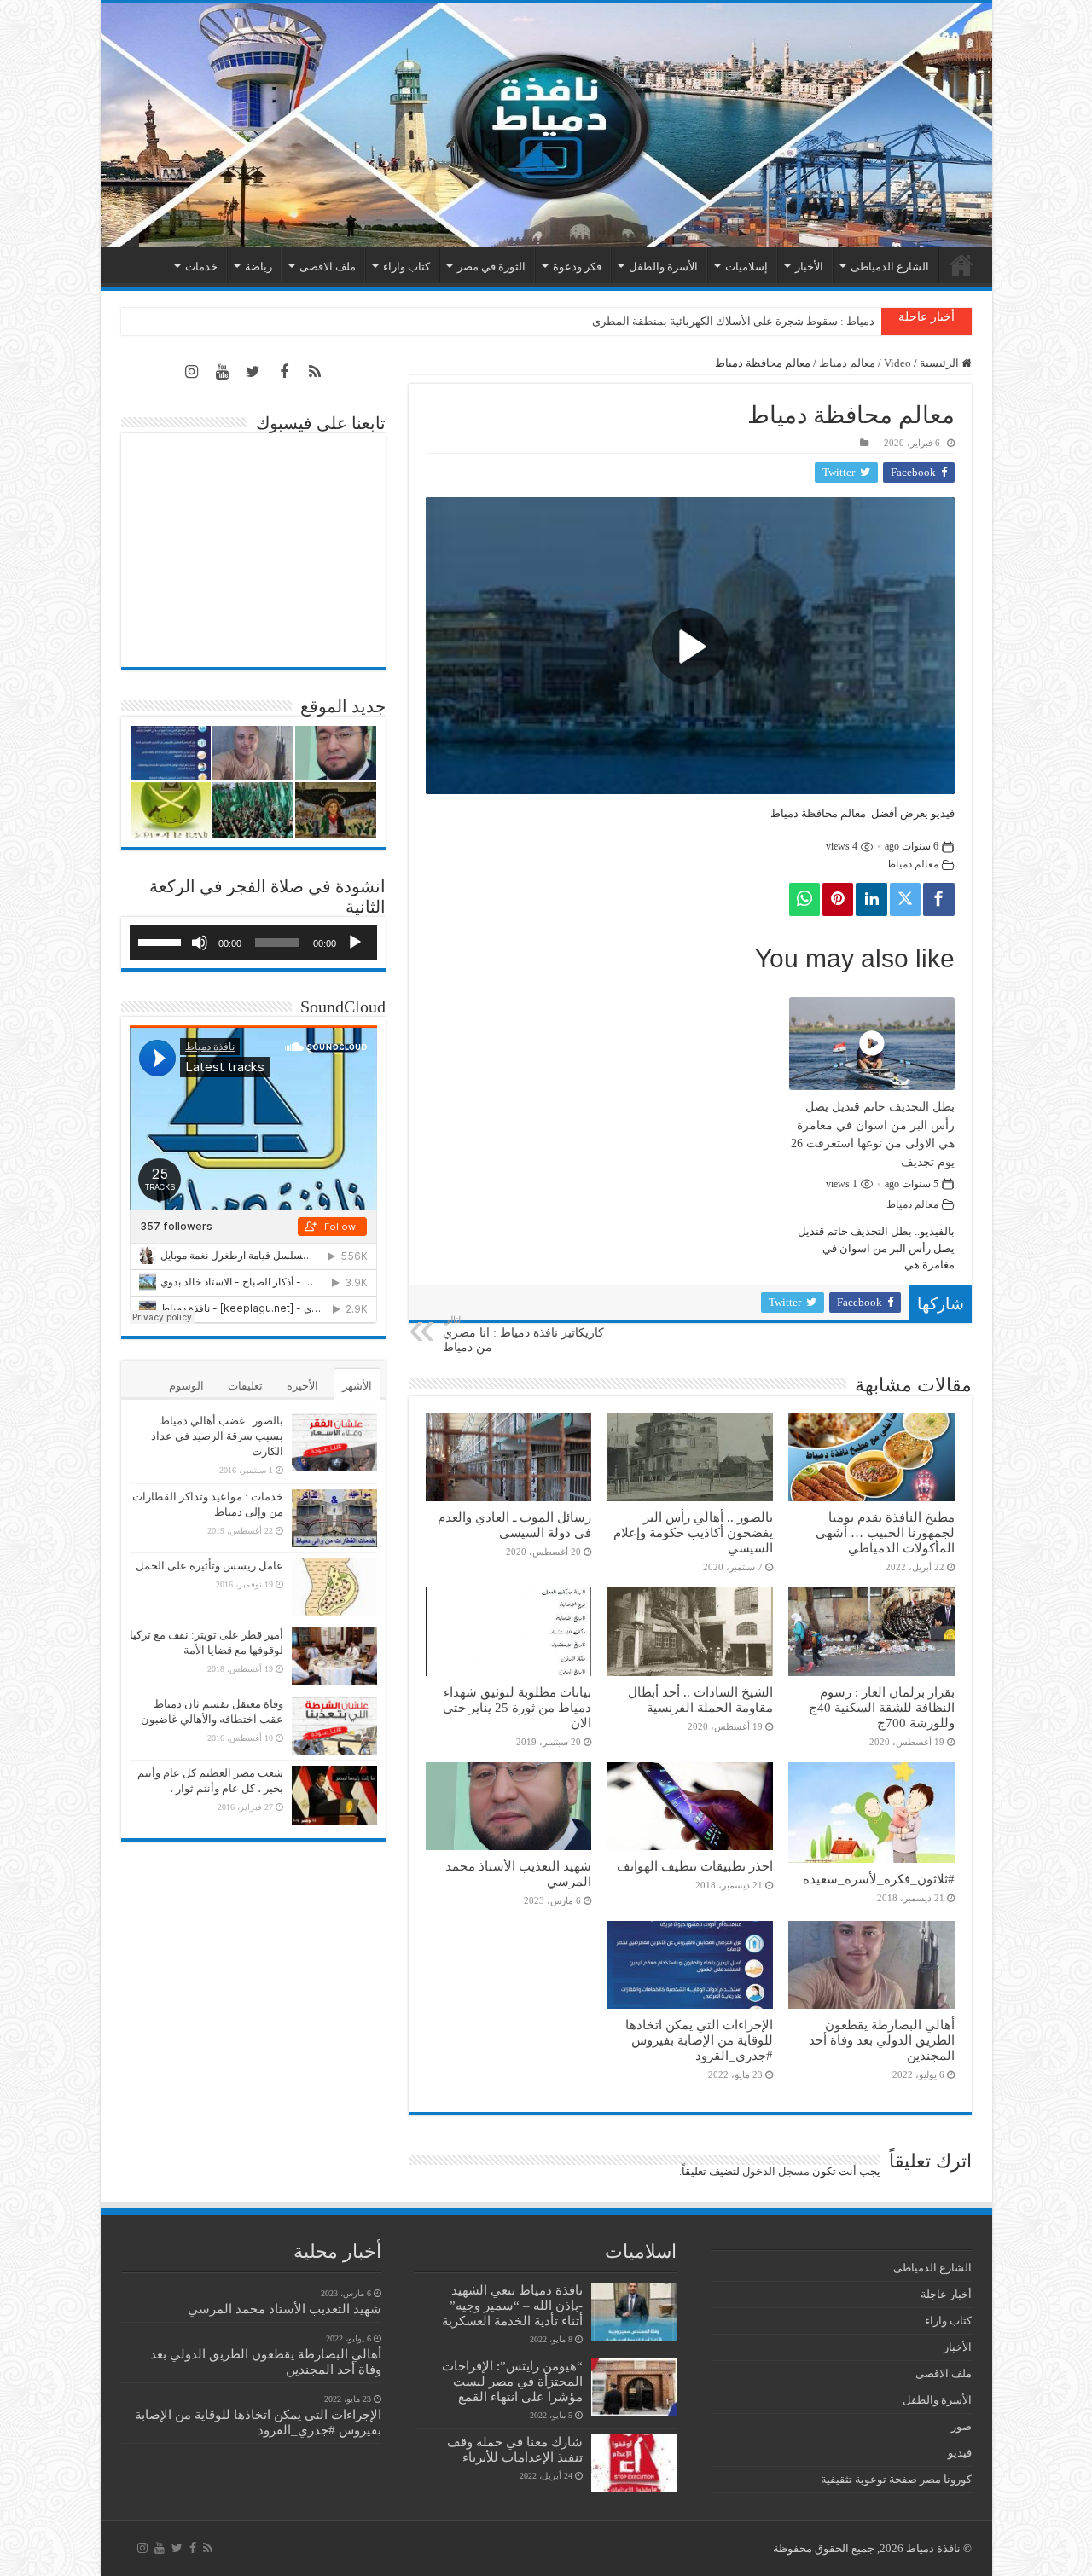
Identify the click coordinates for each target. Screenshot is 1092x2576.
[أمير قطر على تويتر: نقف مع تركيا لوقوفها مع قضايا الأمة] (334, 1656)
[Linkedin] (871, 899)
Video (897, 363)
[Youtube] (223, 372)
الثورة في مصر (491, 267)
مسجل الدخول (776, 2171)
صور (961, 2426)
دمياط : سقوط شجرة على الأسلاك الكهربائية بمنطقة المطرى (733, 321)
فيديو (960, 2453)
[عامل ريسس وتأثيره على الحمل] (334, 1587)
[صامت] (200, 943)
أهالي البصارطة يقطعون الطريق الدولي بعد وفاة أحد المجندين (882, 2040)
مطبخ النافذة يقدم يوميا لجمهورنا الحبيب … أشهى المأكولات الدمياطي (885, 1532)
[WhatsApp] (804, 899)
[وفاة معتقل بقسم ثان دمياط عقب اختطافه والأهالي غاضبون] (334, 1726)
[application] (253, 943)
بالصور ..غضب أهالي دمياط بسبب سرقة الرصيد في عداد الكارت (217, 1436)
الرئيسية (961, 264)
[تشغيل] (355, 943)
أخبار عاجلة (946, 2294)
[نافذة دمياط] (546, 125)
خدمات (201, 267)
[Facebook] (938, 899)
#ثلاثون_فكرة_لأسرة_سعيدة (879, 1879)
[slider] (162, 941)
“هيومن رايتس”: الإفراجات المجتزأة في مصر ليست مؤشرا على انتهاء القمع (512, 2381)
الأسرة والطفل (663, 267)
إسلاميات (746, 267)
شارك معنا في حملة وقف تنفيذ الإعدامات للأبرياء (515, 2449)
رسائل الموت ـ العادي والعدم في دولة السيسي (514, 1525)
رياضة (258, 267)
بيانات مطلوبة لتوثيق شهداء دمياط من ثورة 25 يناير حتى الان (517, 1707)
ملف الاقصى (328, 267)
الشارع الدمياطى (890, 267)
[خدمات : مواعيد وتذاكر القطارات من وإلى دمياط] (334, 1518)
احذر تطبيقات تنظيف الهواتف (695, 1866)
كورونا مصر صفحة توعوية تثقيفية (896, 2479)
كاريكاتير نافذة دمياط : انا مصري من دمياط (523, 1334)
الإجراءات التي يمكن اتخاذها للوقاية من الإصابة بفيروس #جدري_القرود (699, 2040)
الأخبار (809, 267)
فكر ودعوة (577, 267)
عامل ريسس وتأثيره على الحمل (209, 1566)
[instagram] (192, 372)
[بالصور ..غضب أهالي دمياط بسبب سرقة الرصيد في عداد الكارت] (334, 1442)
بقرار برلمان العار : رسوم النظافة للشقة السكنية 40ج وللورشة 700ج (882, 1707)
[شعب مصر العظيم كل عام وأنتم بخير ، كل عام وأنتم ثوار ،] (334, 1795)
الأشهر (357, 1386)
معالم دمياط (847, 363)
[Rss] (315, 372)
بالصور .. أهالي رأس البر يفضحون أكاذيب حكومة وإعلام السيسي (693, 1532)
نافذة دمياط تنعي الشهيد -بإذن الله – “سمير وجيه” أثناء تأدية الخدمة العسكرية (512, 2305)
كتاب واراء (407, 267)
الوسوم (186, 1386)
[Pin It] (838, 899)
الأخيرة (302, 1386)
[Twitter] (905, 899)
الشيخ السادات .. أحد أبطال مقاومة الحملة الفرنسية (700, 1700)
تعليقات (245, 1386)
